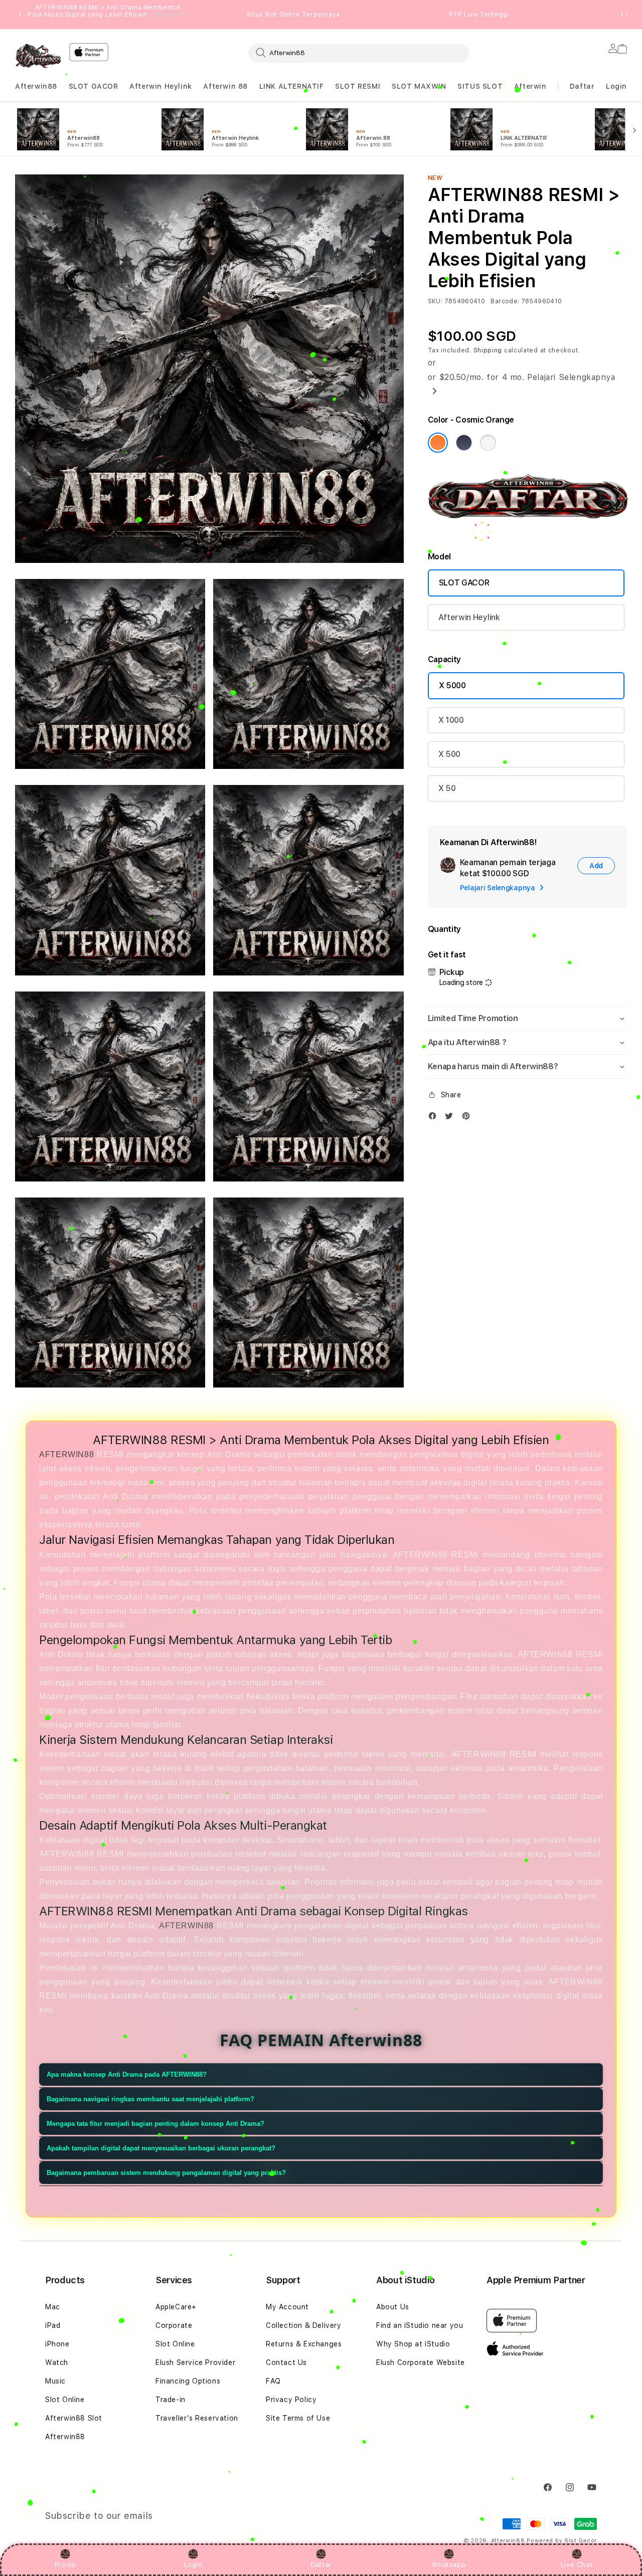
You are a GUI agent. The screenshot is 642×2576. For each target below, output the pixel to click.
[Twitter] (451, 1118)
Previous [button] (20, 15)
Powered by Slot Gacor (562, 2541)
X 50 (447, 788)
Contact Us (286, 2362)
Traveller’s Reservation (197, 2418)
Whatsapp (449, 2564)
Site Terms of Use (298, 2418)
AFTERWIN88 (66, 1454)
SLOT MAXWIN (419, 86)
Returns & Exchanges (304, 2344)
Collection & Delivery (304, 2325)
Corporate (174, 2325)
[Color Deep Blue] (464, 443)
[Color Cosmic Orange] (438, 443)
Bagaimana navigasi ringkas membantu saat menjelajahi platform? (150, 2099)
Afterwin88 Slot (74, 2418)
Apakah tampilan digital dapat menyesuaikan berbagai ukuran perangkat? (161, 2148)
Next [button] (622, 15)
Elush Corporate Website (421, 2362)
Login (193, 2564)
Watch (57, 2362)
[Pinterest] (468, 1118)
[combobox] (359, 53)
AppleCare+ (176, 2307)
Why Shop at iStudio (413, 2344)
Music (55, 2381)
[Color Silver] (488, 443)
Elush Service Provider (195, 2362)
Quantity (444, 929)
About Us (393, 2307)
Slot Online (65, 2400)
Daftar (321, 2564)
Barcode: (505, 301)
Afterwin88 (36, 86)
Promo (65, 2564)
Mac (53, 2307)
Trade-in (171, 2400)
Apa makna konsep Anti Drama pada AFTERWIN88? (127, 2074)
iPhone (57, 2344)
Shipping (488, 350)
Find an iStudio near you (420, 2325)
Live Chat (577, 2564)
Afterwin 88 (225, 86)
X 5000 (452, 685)
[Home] (38, 56)
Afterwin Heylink (161, 86)
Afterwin (530, 86)
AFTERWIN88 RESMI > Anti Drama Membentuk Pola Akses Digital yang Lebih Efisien (108, 15)
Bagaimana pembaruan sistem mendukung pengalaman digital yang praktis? (166, 2173)
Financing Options (188, 2381)
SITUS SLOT (480, 86)
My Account (287, 2307)
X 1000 (451, 720)
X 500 (449, 754)
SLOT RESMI (358, 86)
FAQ (273, 2381)
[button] (36, 86)
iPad (53, 2325)
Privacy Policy (291, 2400)
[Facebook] (435, 1118)
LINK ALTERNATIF (292, 86)
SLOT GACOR (94, 86)
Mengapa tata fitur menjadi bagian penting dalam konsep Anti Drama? (155, 2124)
